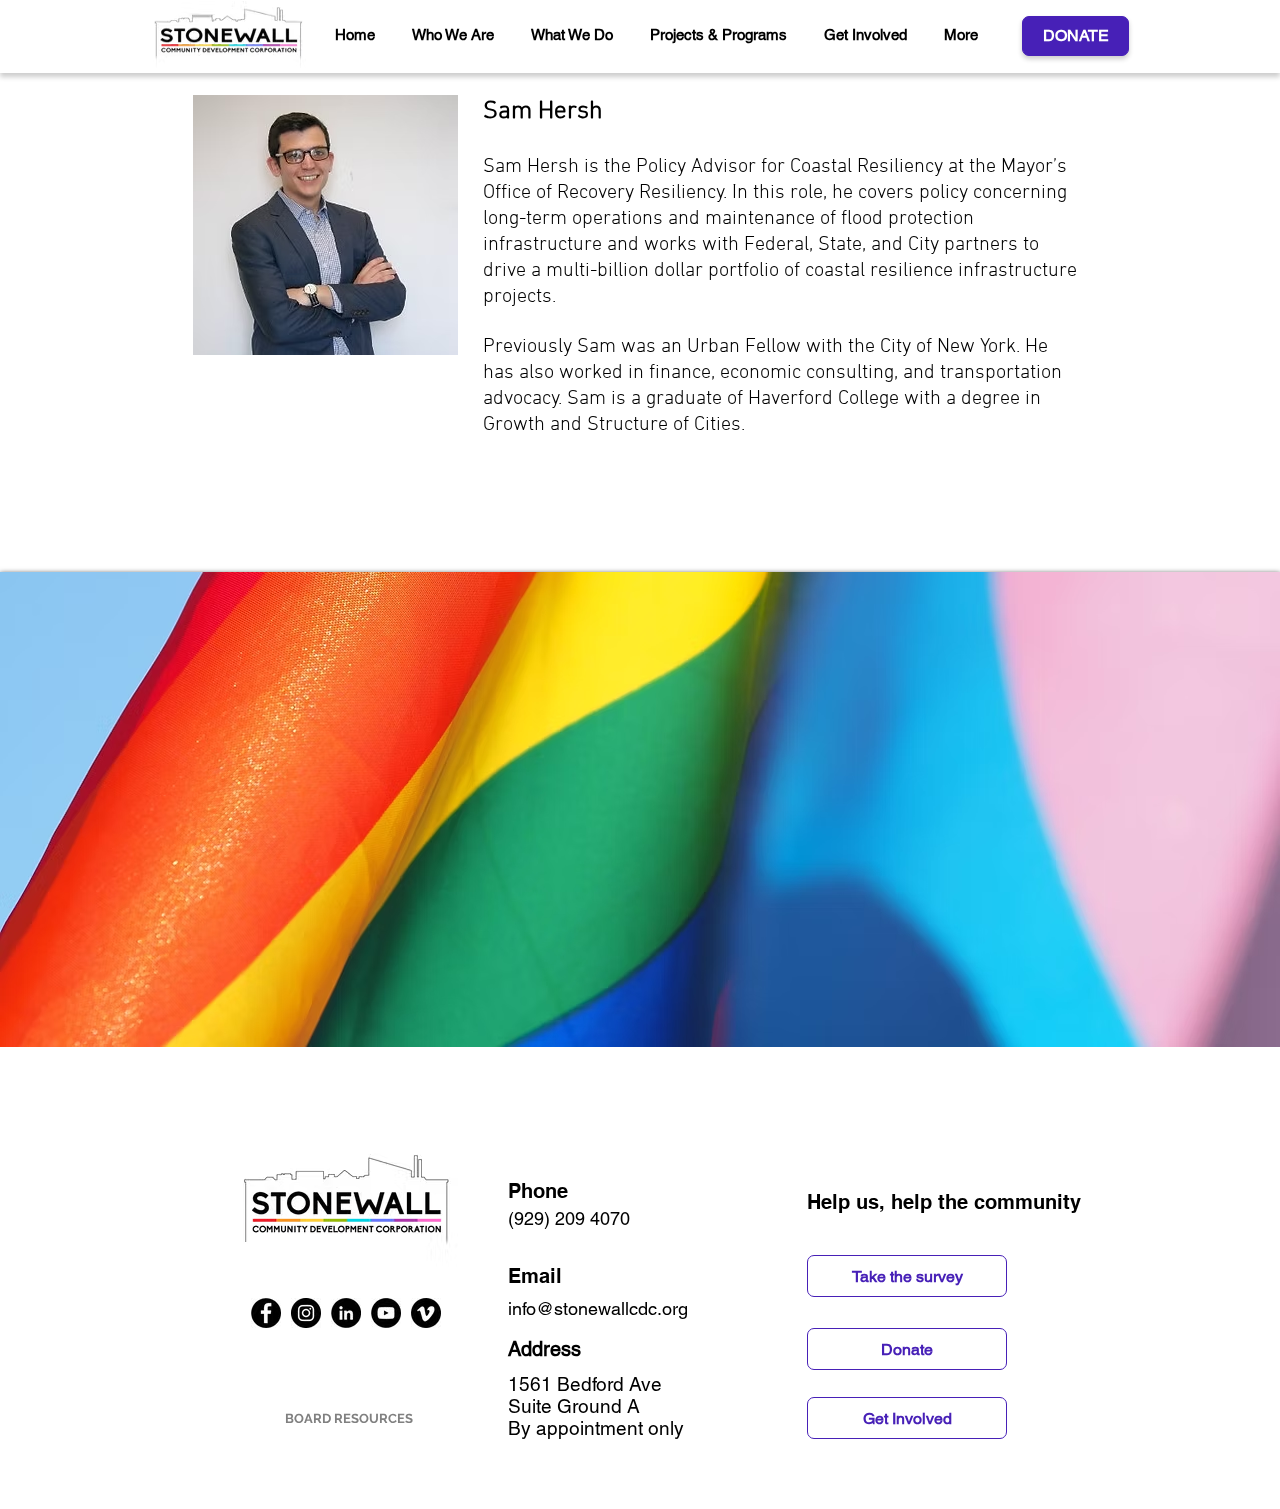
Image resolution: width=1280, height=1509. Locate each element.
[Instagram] (306, 1313)
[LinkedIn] (346, 1313)
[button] (456, 35)
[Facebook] (266, 1313)
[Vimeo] (426, 1313)
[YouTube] (386, 1313)
